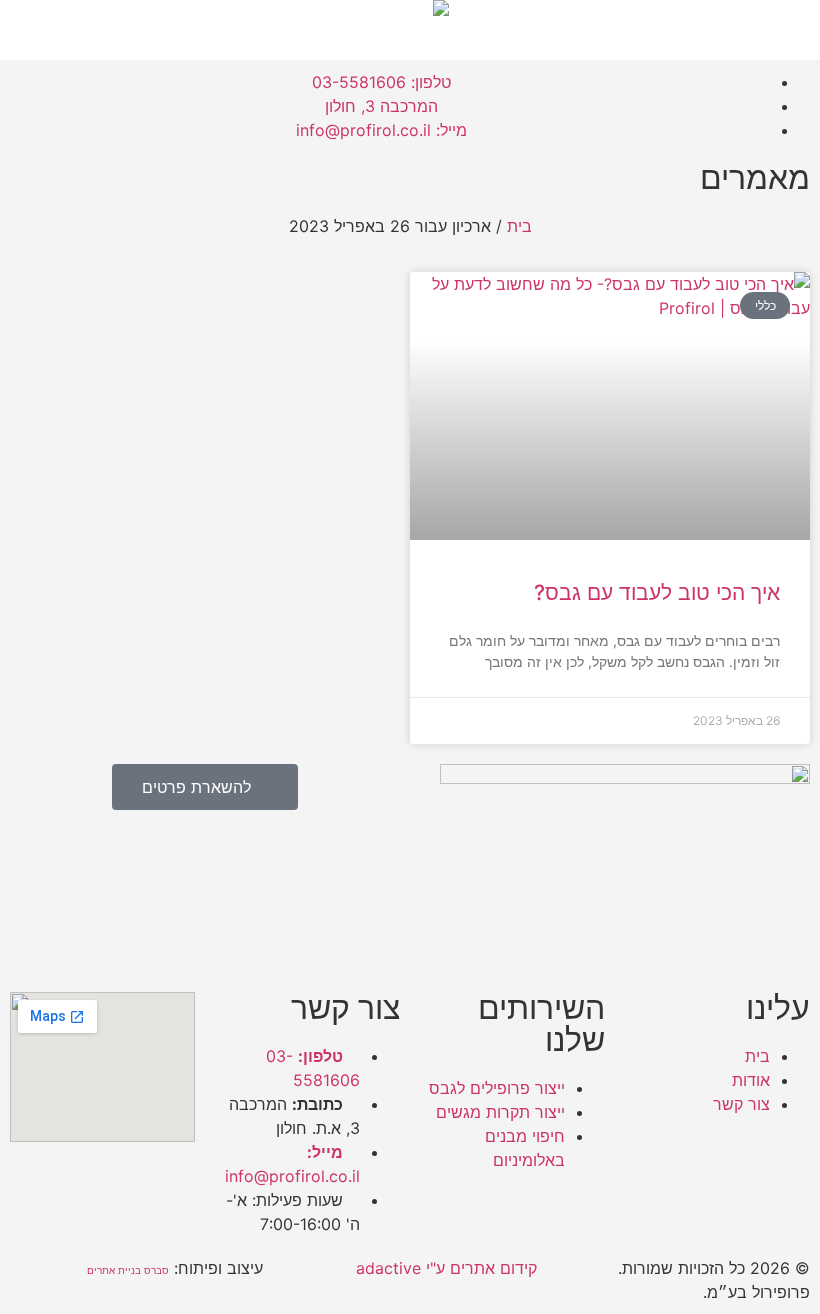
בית (519, 226)
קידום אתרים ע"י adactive (446, 1268)
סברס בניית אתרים (128, 1270)
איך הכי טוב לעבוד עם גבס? (657, 592)
